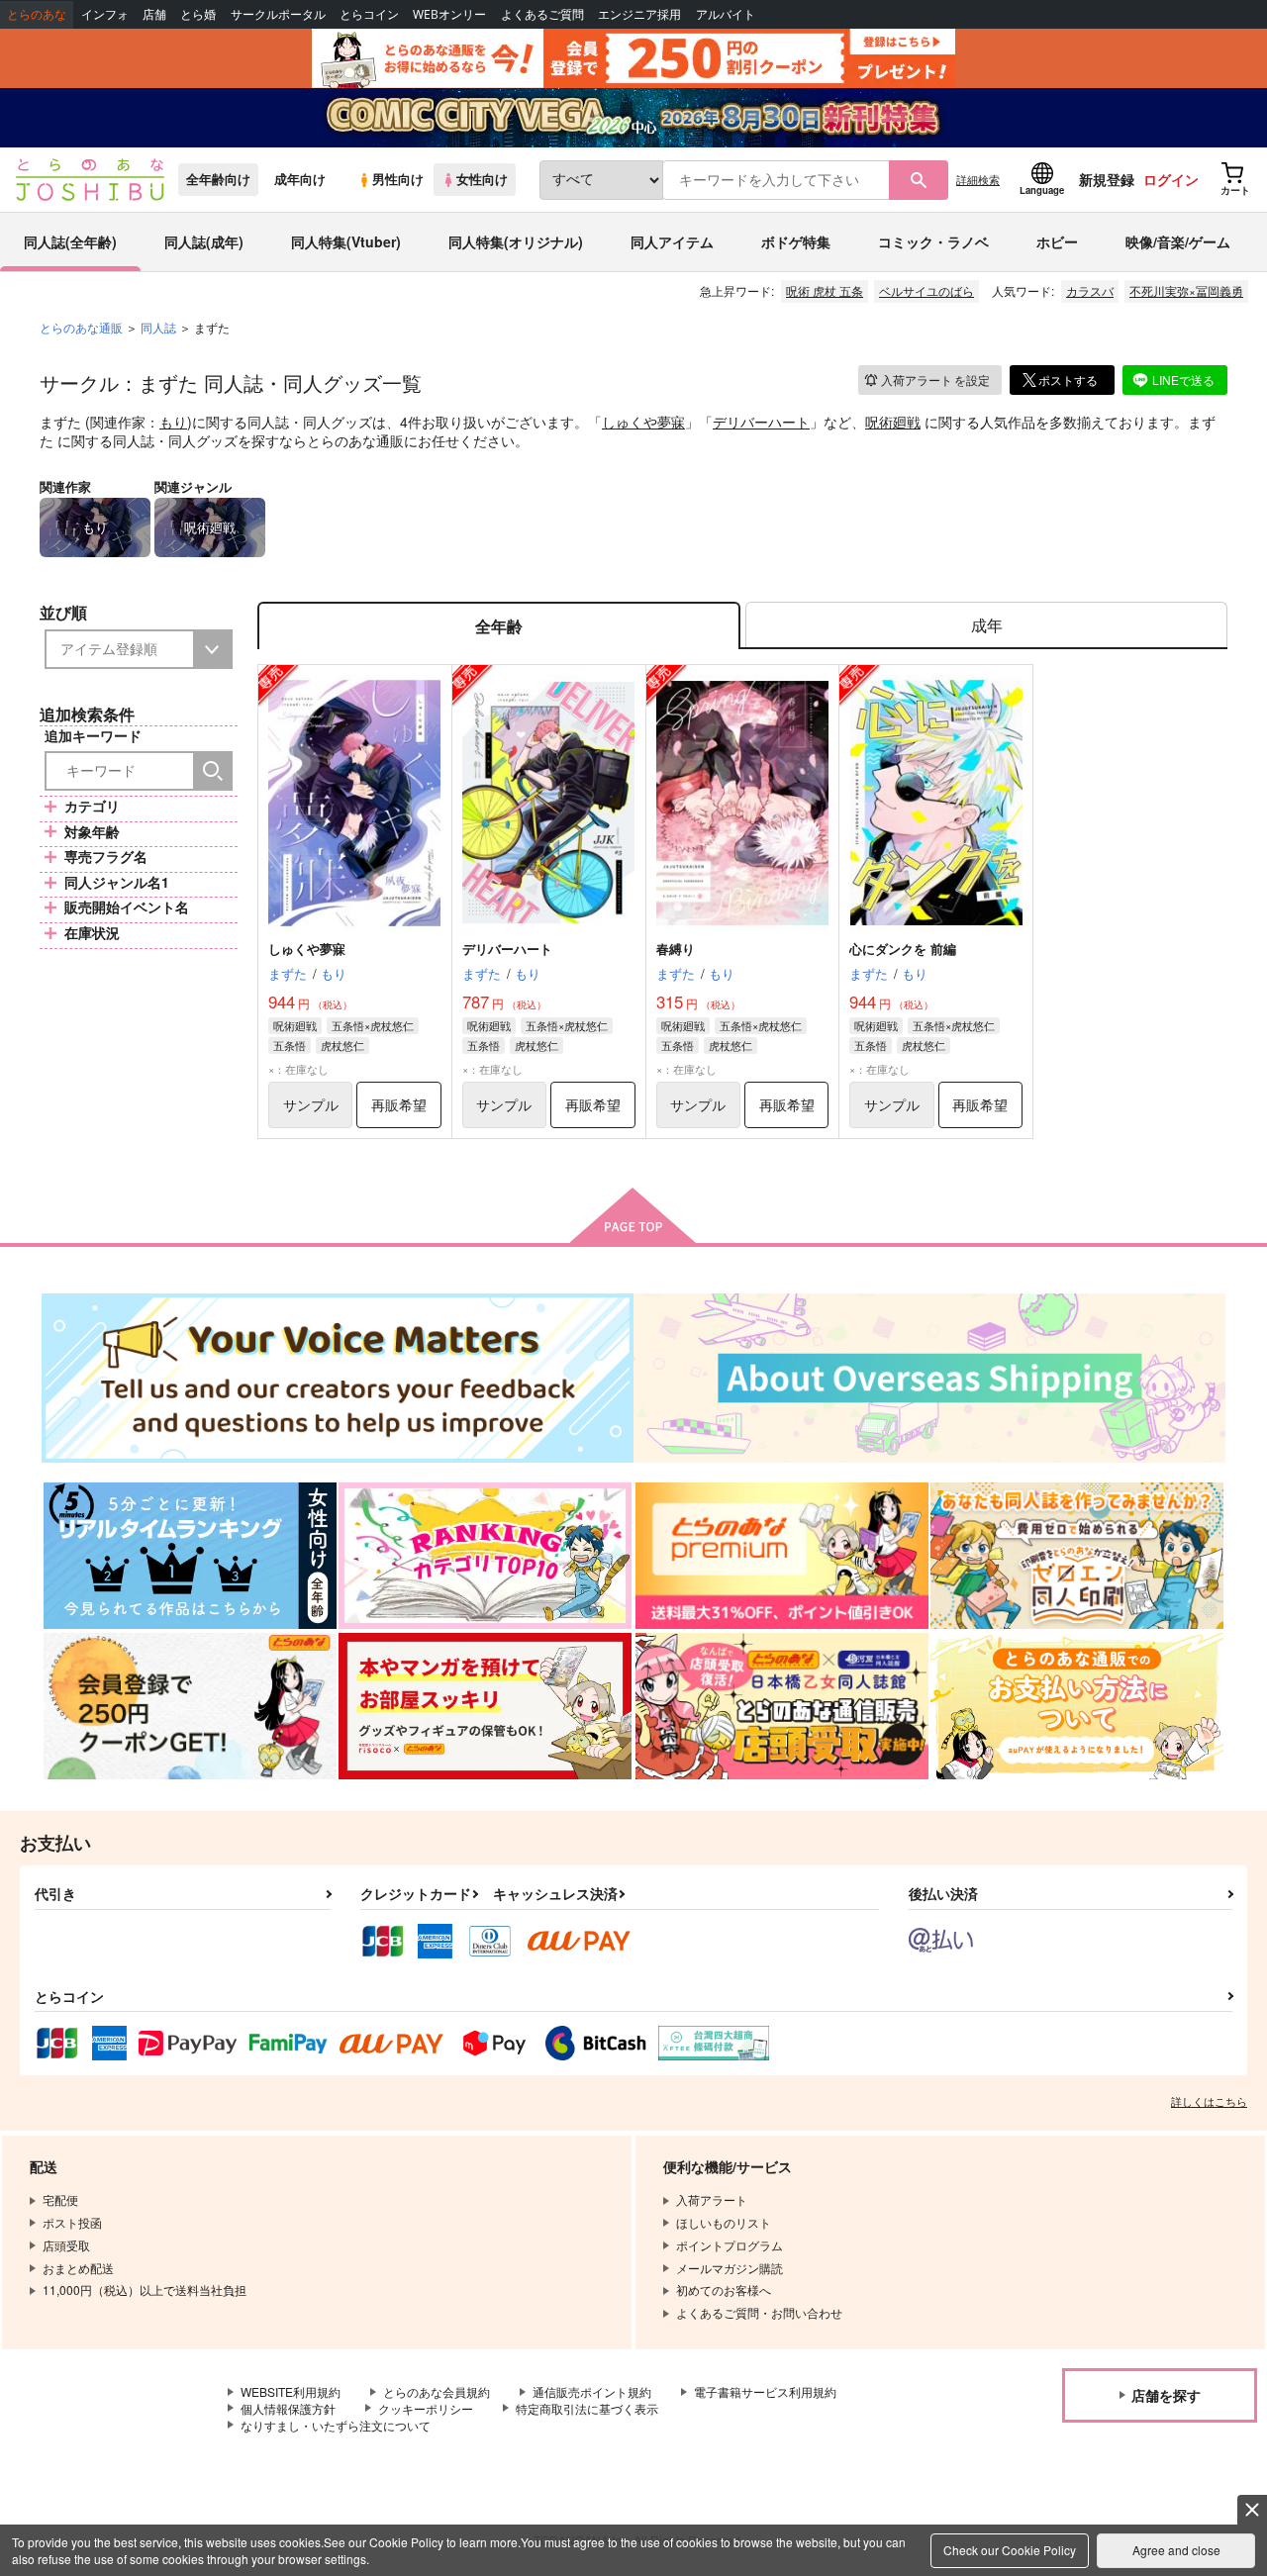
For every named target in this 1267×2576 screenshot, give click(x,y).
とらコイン (369, 14)
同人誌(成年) (204, 241)
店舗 (154, 14)
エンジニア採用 (639, 14)
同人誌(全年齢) (70, 241)
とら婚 (198, 14)
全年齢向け (218, 179)
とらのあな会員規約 (437, 2391)
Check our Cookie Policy (1010, 2550)
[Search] (213, 771)
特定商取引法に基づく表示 (587, 2408)
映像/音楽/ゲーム (1178, 241)
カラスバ (1090, 290)
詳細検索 (978, 179)
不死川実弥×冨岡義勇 (1186, 290)
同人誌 (158, 327)
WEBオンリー (449, 14)
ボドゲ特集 (796, 241)
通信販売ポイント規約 (592, 2391)
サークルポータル (278, 14)
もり (173, 422)
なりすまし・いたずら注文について (336, 2425)
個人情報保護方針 (288, 2408)
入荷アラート (935, 380)
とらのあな (37, 14)
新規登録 (1107, 179)
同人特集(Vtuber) (346, 241)
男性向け (398, 179)
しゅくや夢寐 (643, 422)
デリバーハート (761, 422)
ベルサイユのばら (926, 290)
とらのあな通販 (81, 327)
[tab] (986, 626)
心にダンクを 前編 (903, 949)
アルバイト (726, 14)
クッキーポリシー (426, 2408)
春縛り (676, 949)
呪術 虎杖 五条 (825, 290)
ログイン (1171, 179)
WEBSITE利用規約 (291, 2391)
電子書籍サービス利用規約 (765, 2391)
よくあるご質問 (542, 14)
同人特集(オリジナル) (516, 241)
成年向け (300, 179)
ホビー (1057, 241)
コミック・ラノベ (933, 241)
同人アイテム (672, 241)
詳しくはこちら (1209, 2101)
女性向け (482, 179)
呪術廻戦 (893, 422)
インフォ (105, 14)
